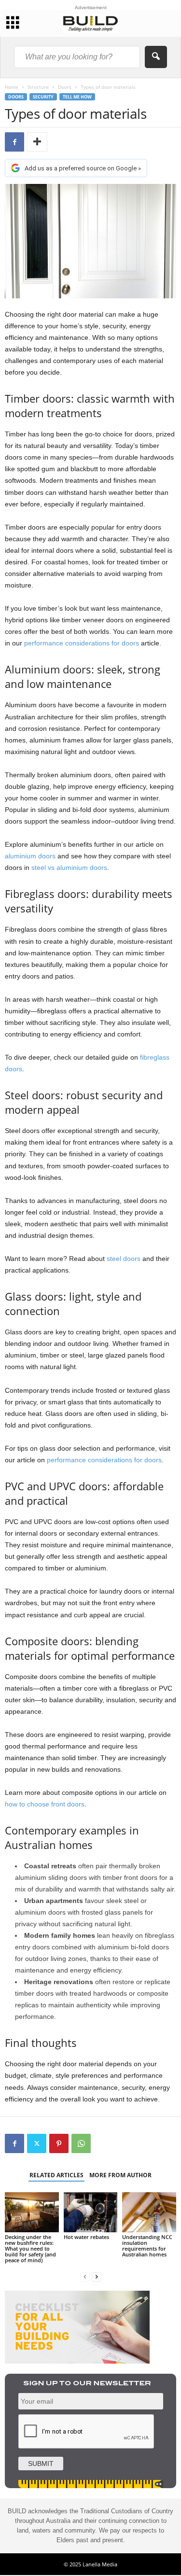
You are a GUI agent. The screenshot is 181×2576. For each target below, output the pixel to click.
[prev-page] (85, 2276)
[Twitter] (37, 2143)
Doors (65, 87)
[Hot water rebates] (91, 2212)
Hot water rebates (86, 2237)
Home (12, 87)
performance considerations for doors (82, 643)
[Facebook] (14, 142)
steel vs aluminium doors (69, 868)
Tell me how (77, 97)
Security (43, 97)
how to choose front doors (45, 1804)
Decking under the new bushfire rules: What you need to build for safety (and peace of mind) (30, 2248)
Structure (38, 87)
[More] (37, 142)
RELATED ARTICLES (56, 2175)
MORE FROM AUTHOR (120, 2175)
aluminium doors (30, 856)
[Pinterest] (59, 2143)
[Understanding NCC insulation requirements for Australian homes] (149, 2212)
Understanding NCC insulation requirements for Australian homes (147, 2246)
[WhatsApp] (81, 2143)
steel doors (124, 1259)
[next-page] (97, 2276)
